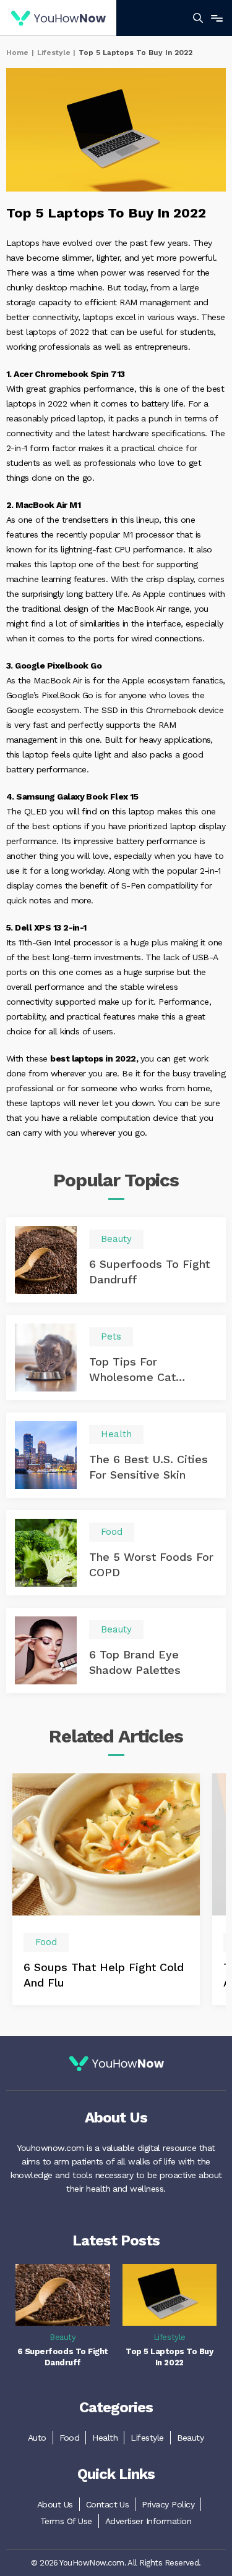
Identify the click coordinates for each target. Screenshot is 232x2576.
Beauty (191, 2438)
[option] (106, 1889)
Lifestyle (54, 53)
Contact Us (108, 2504)
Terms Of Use (66, 2521)
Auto (37, 2438)
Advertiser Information (148, 2521)
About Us (55, 2504)
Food (70, 2438)
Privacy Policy (168, 2504)
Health (105, 2438)
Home (17, 53)
